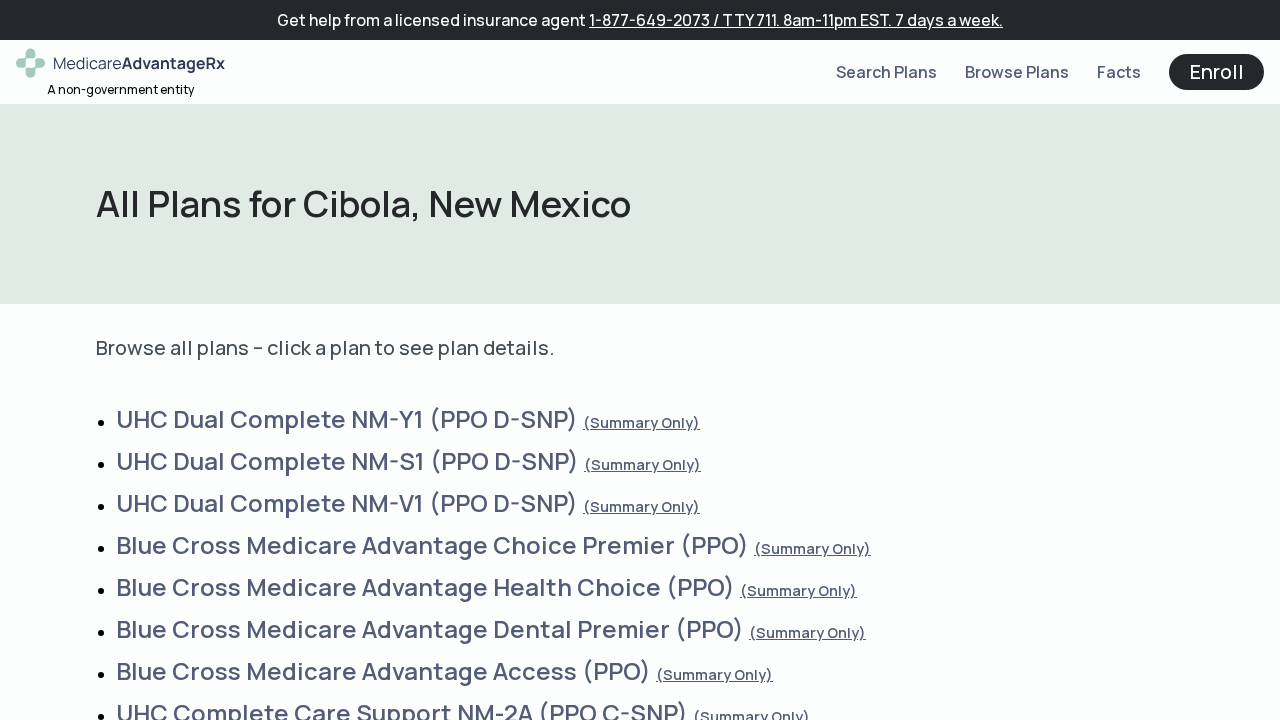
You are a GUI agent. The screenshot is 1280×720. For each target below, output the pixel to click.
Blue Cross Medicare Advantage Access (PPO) (383, 670)
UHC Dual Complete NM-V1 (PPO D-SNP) (347, 502)
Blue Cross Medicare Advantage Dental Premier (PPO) (430, 628)
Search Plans (886, 72)
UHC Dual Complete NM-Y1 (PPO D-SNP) (347, 418)
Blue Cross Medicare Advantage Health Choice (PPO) (425, 586)
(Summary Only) (641, 422)
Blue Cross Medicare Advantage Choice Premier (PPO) (432, 544)
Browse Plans (1017, 72)
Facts (1119, 72)
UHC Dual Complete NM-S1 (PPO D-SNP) (347, 460)
